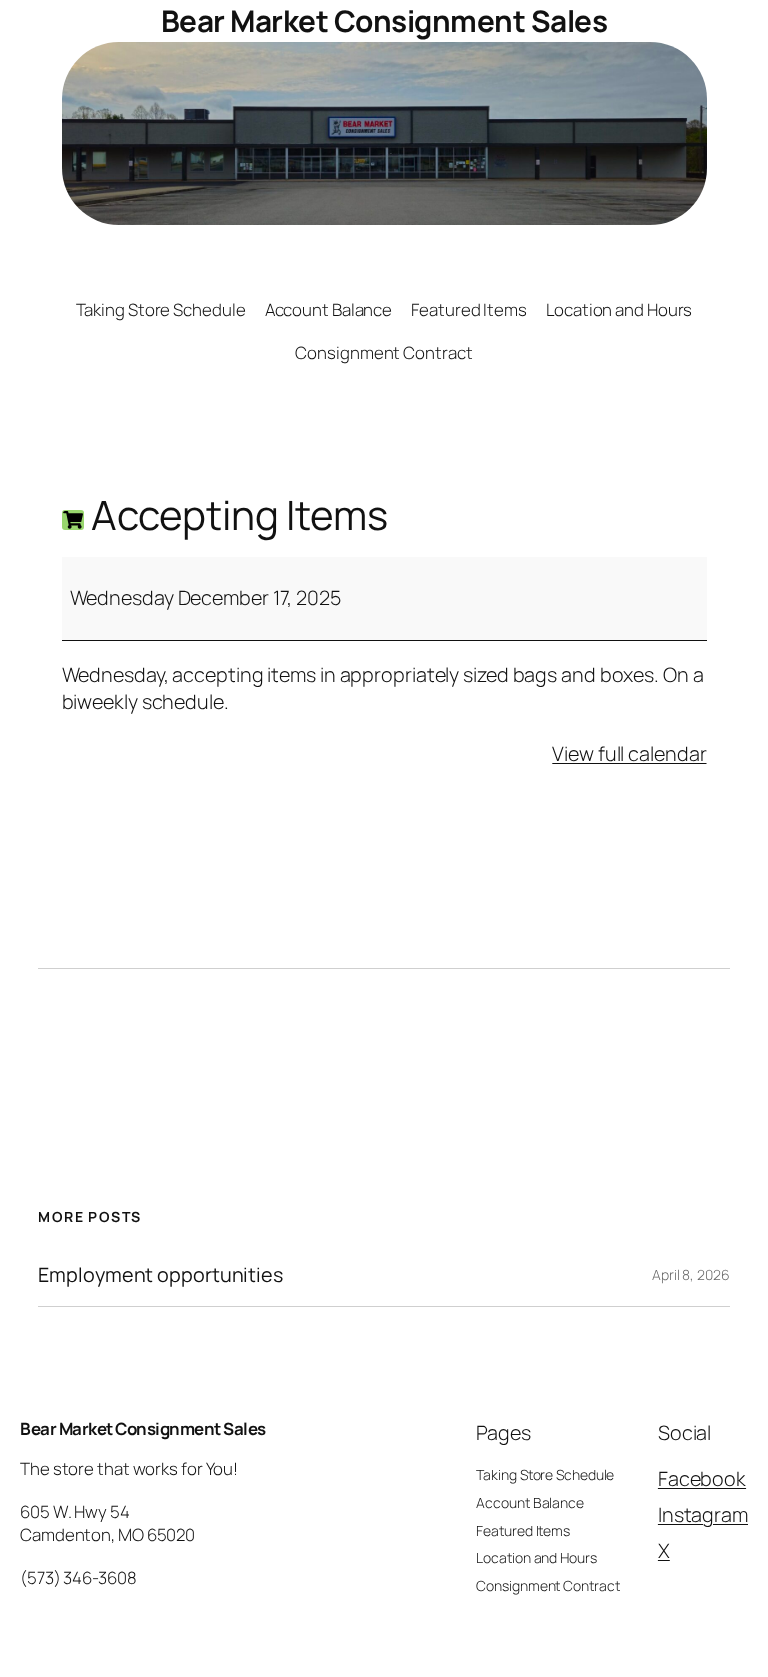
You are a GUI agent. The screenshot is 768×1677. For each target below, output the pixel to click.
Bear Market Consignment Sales (384, 20)
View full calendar (629, 753)
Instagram (703, 1514)
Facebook (702, 1478)
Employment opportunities (160, 1275)
